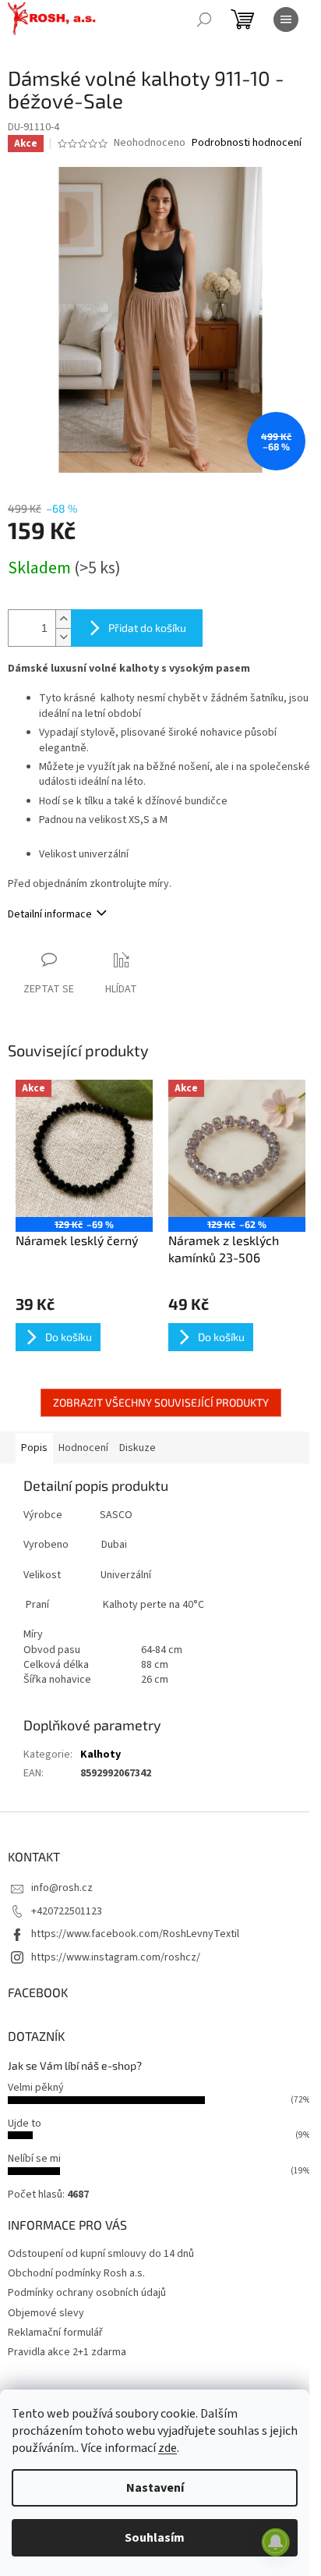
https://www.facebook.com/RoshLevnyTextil (135, 1934)
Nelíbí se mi (34, 2159)
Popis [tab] (34, 1448)
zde (168, 2448)
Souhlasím (155, 2538)
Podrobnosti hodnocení (247, 143)
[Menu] (286, 20)
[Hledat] (204, 20)
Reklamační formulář (55, 2333)
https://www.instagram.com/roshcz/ (116, 1957)
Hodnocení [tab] (83, 1448)
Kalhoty (101, 1755)
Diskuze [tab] (138, 1448)
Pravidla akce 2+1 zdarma (67, 2352)
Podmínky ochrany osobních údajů (87, 2293)
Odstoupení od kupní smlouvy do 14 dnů (101, 2254)
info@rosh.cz (62, 1888)
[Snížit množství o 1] (63, 637)
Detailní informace (50, 914)
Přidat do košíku (147, 628)
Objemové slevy (46, 2313)
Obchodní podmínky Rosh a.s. (76, 2273)
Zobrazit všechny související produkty (161, 1402)
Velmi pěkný (36, 2088)
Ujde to (25, 2124)
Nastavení (155, 2488)
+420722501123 (67, 1911)
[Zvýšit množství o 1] (63, 619)
